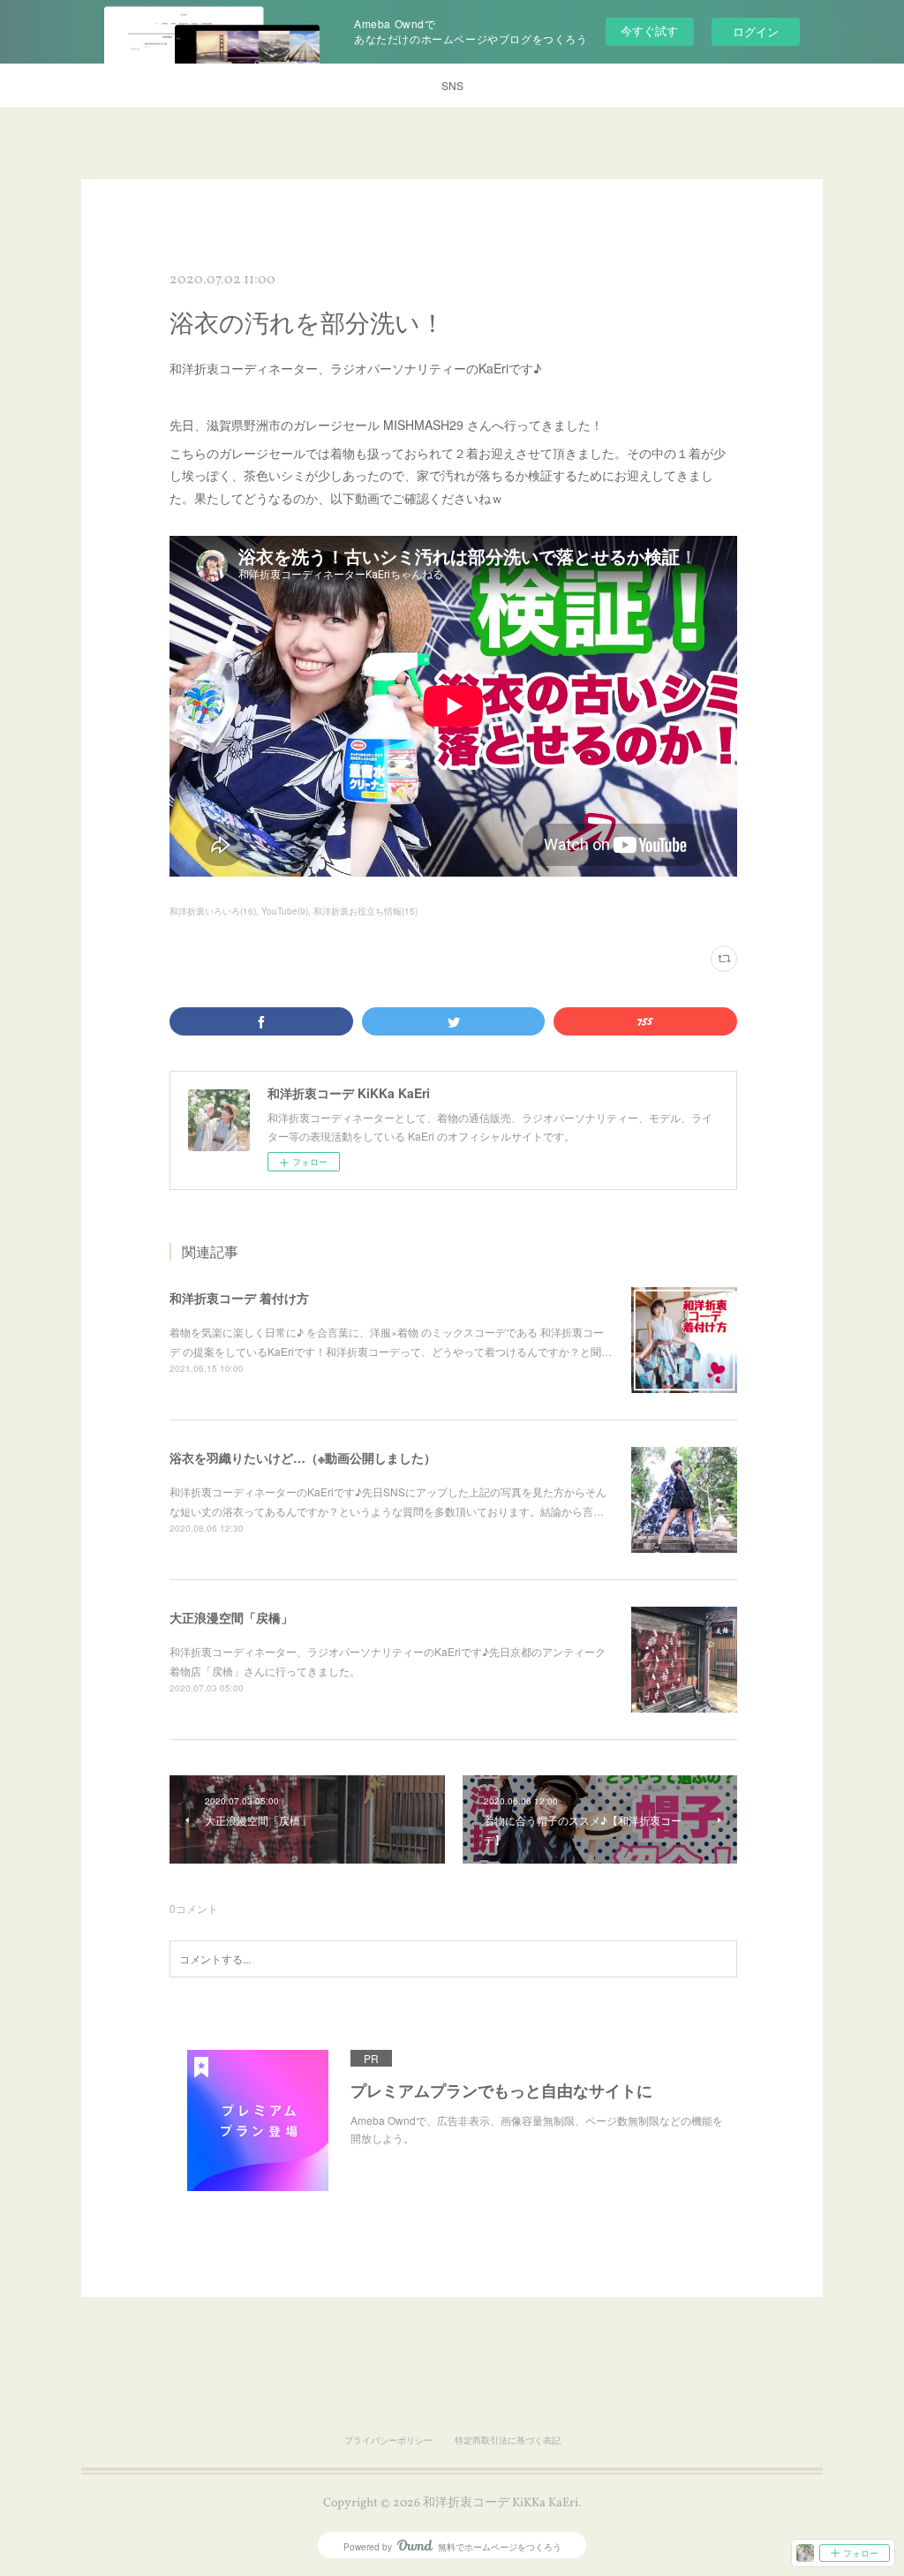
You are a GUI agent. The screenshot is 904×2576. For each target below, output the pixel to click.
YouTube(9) (285, 911)
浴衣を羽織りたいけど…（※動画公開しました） (303, 1457)
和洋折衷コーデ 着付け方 (239, 1298)
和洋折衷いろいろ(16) (213, 911)
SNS (452, 85)
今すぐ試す (649, 30)
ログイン (756, 31)
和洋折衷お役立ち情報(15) (365, 911)
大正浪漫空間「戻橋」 (231, 1617)
